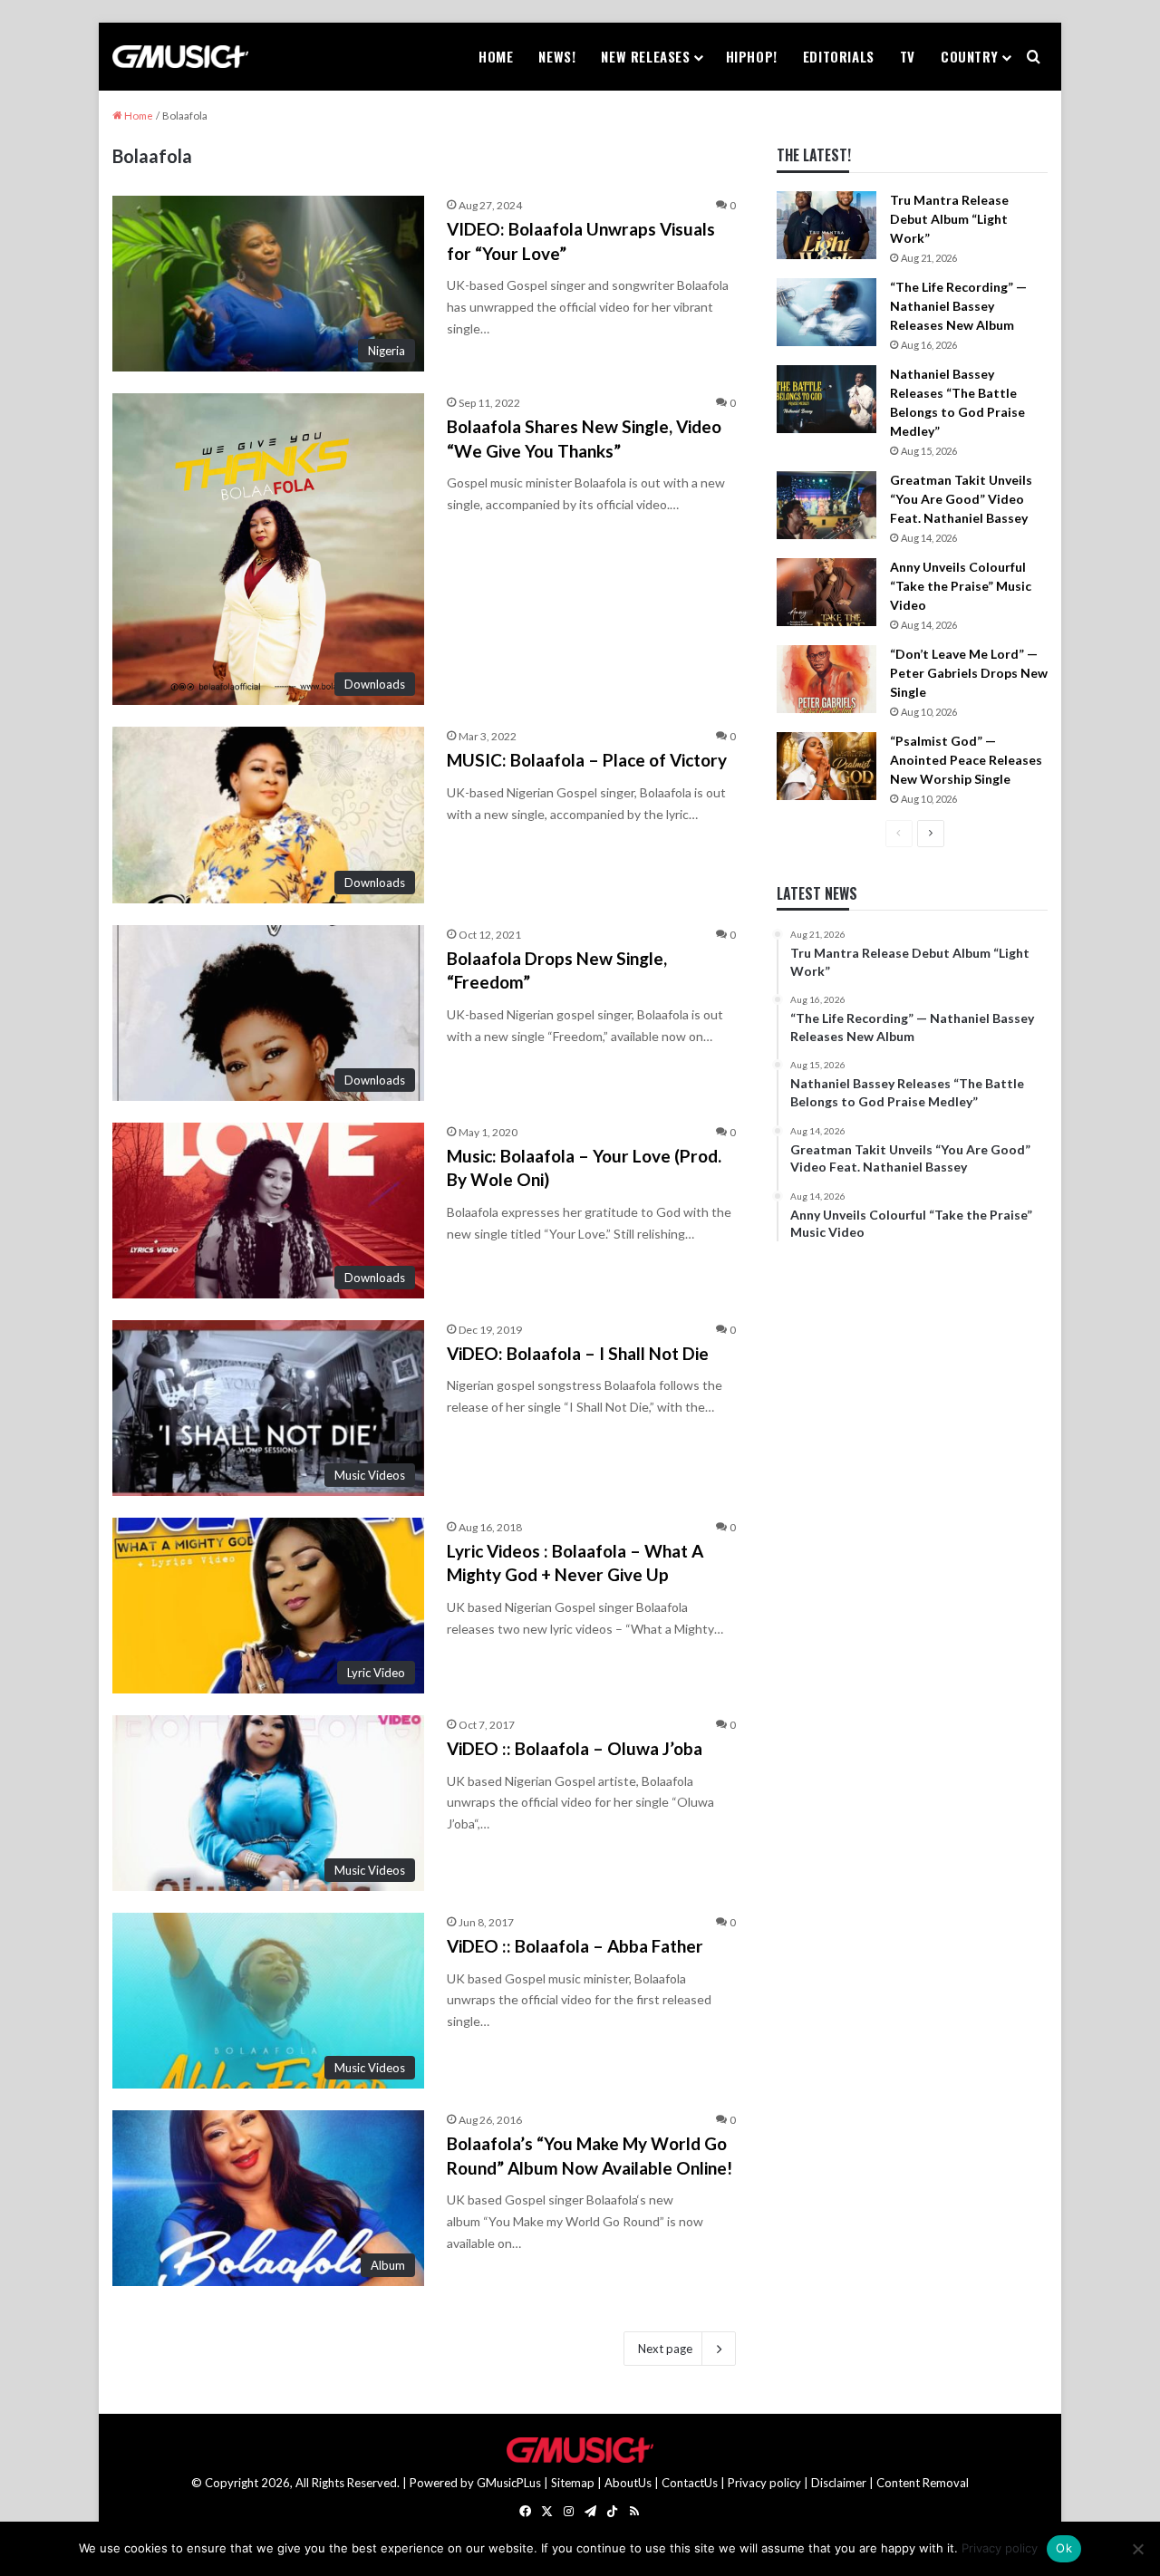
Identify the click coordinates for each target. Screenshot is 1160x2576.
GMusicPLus (510, 2483)
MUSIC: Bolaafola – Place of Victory (587, 760)
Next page (665, 2349)
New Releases (645, 56)
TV (908, 56)
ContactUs (690, 2483)
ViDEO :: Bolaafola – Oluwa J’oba (575, 1748)
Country (969, 56)
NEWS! (557, 56)
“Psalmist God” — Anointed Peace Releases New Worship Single (966, 760)
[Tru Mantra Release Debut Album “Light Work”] (826, 225)
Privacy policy (764, 2483)
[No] (1137, 2549)
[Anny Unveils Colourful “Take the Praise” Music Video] (826, 592)
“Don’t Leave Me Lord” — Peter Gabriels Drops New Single (969, 673)
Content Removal (923, 2483)
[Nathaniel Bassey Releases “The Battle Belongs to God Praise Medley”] (826, 399)
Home (496, 56)
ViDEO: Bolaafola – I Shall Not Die (578, 1353)
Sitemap (573, 2483)
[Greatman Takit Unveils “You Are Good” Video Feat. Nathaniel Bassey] (826, 505)
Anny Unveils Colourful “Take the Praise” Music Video (961, 586)
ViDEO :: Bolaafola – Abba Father (575, 1946)
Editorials (839, 56)
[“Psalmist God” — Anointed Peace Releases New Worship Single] (826, 766)
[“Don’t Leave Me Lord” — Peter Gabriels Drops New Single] (826, 679)
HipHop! (752, 56)
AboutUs (628, 2483)
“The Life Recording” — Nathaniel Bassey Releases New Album (958, 306)
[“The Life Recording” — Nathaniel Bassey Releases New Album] (826, 312)
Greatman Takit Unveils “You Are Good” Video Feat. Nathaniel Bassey (961, 499)
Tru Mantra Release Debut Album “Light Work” (949, 219)
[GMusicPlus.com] (180, 57)
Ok (1064, 2548)
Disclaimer (839, 2483)
